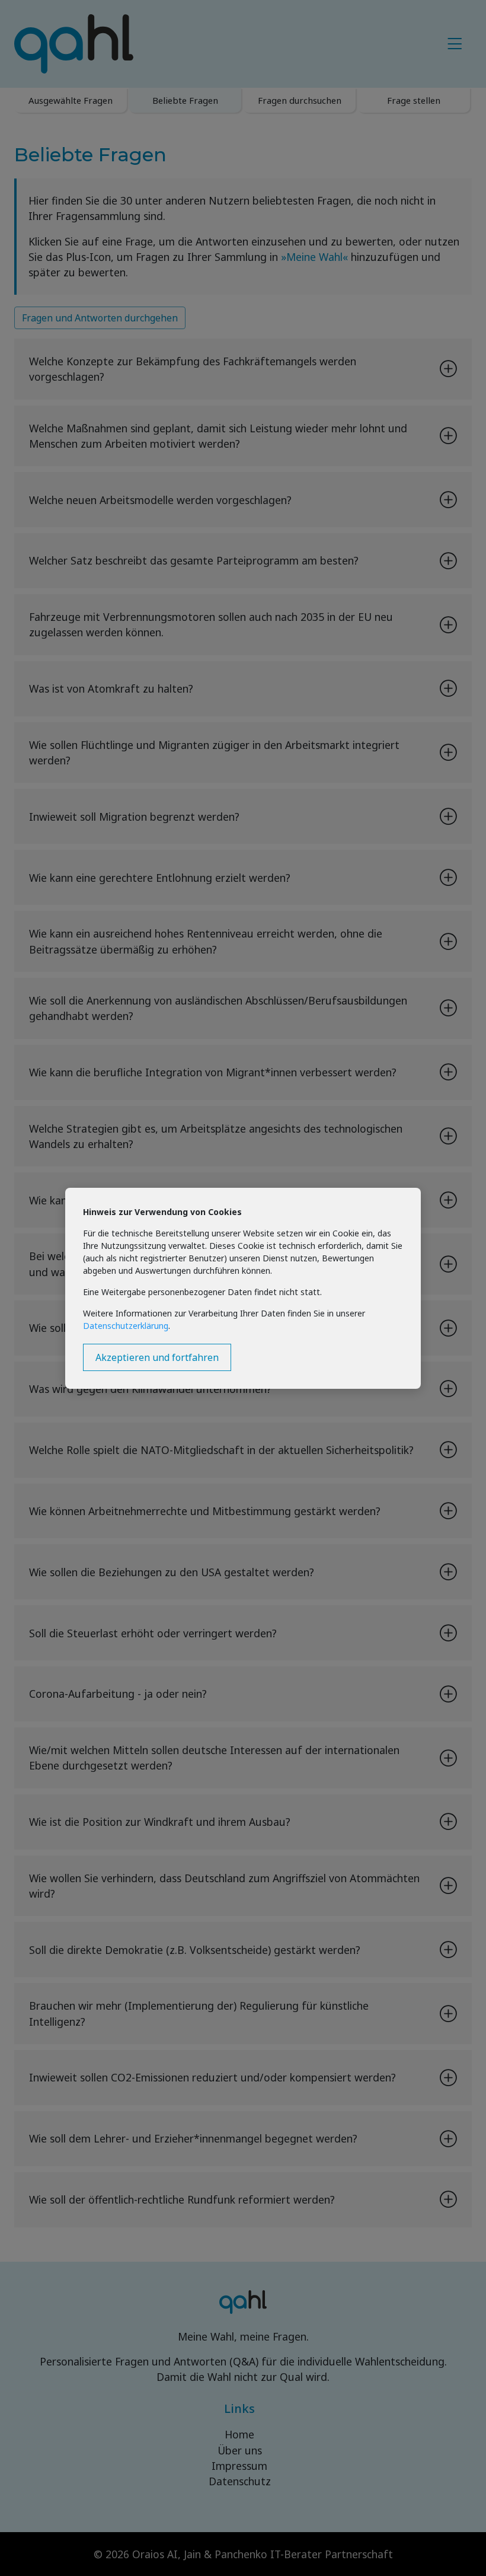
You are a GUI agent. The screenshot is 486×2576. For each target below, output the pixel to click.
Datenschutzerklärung (126, 1326)
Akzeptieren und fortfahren (157, 1357)
